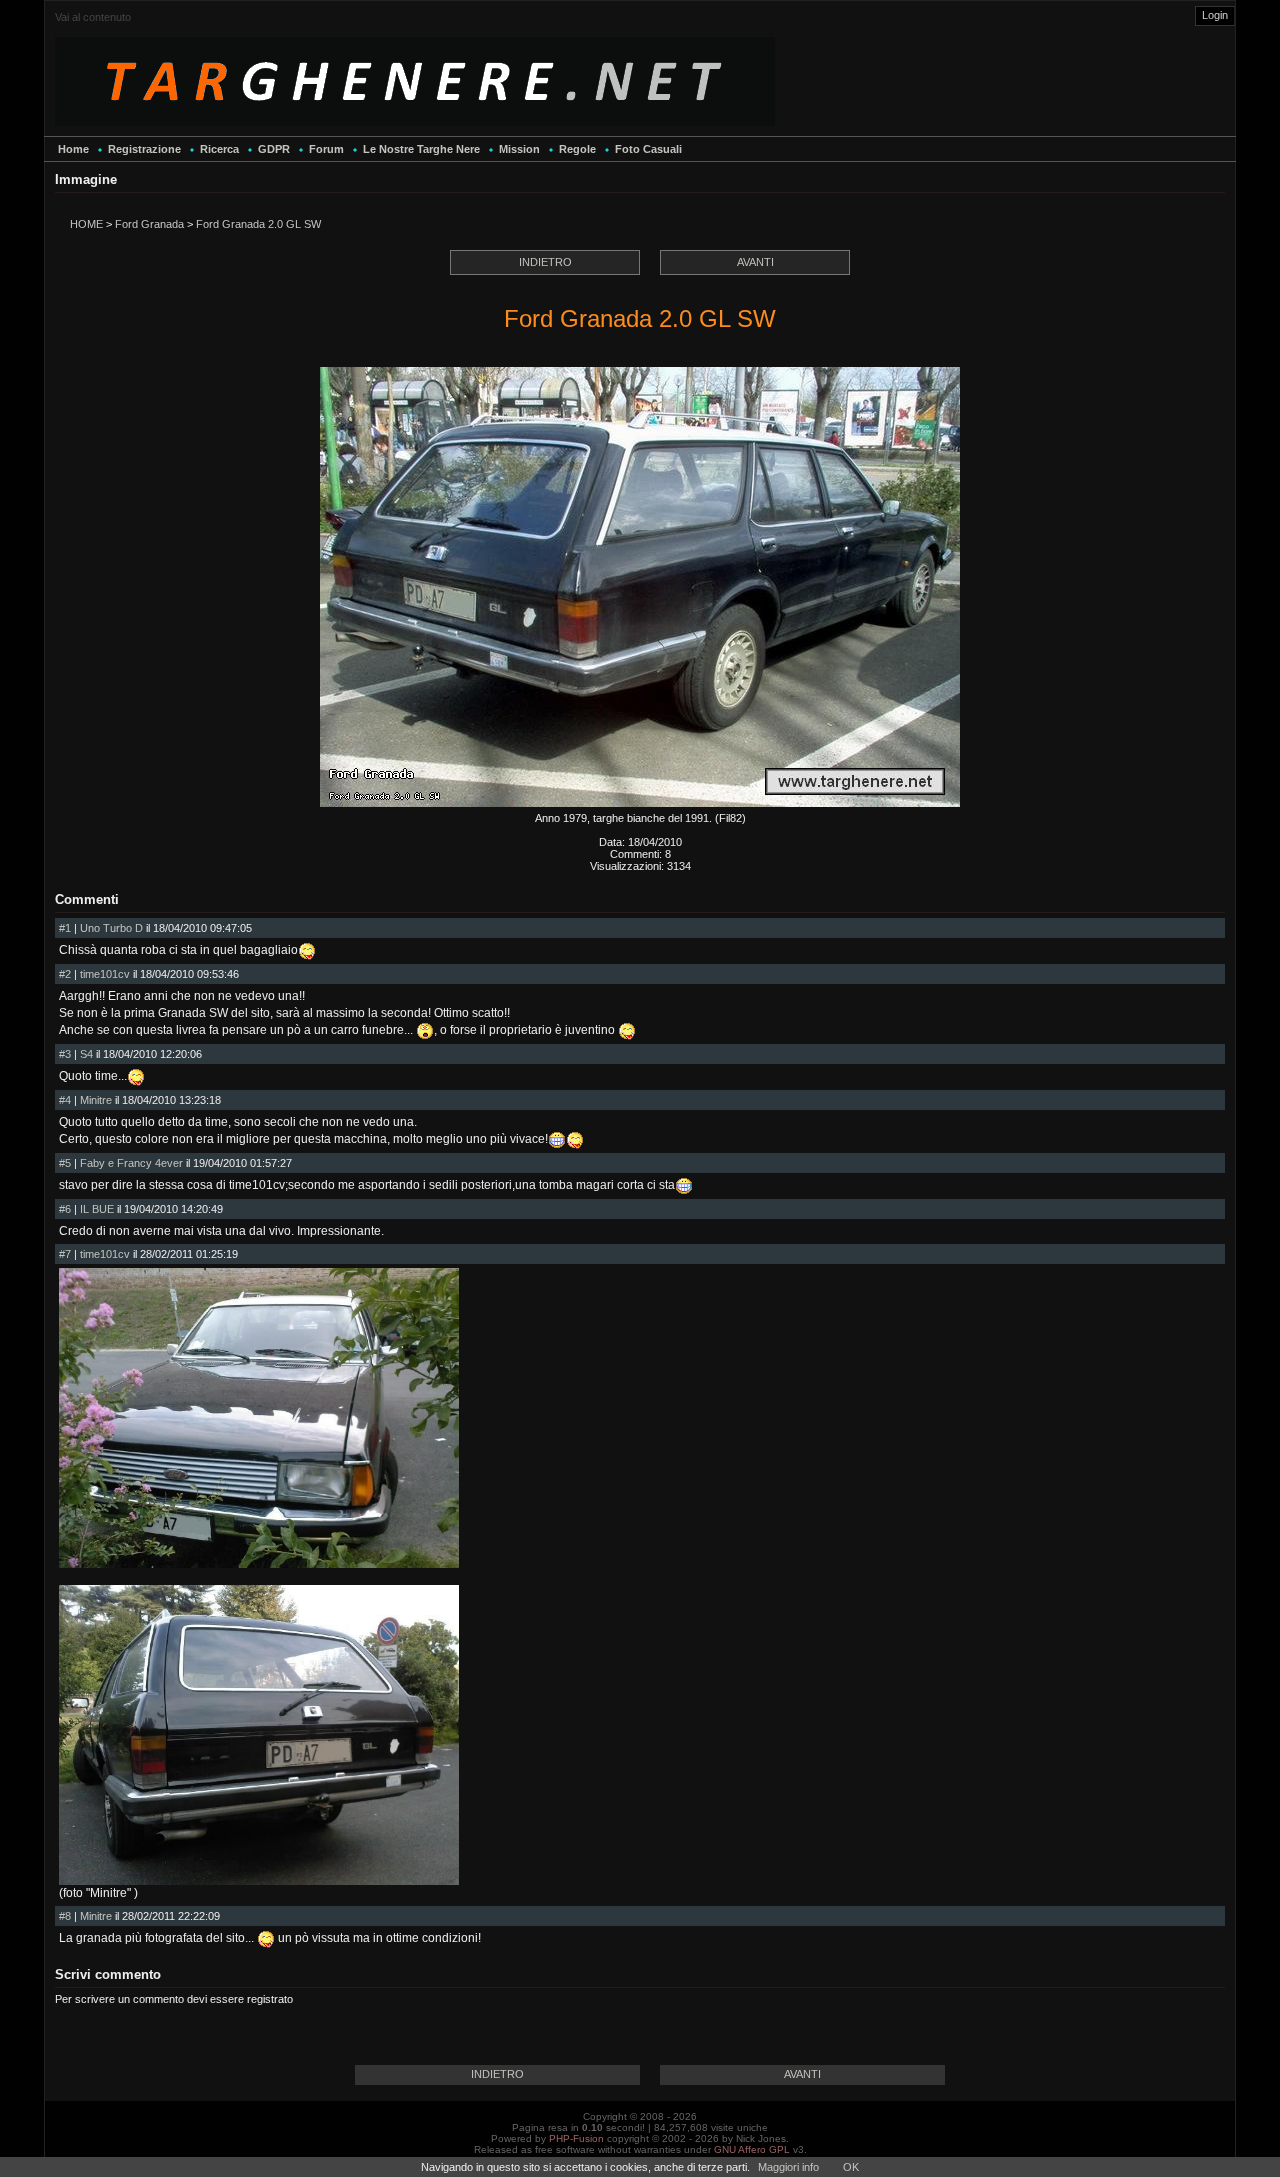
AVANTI (755, 262)
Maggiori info (788, 2167)
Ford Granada (149, 224)
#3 (65, 1054)
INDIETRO (545, 262)
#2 (65, 974)
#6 (65, 1209)
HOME (86, 224)
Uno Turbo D (111, 928)
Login (1215, 15)
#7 (65, 1254)
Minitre (96, 1100)
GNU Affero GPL (752, 2149)
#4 (65, 1100)
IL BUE (97, 1209)
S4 (86, 1054)
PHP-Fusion (576, 2138)
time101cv (105, 974)
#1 (65, 928)
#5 (65, 1163)
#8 (65, 1916)
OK (851, 2167)
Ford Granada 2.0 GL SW (258, 224)
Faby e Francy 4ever (131, 1163)
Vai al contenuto (93, 17)
